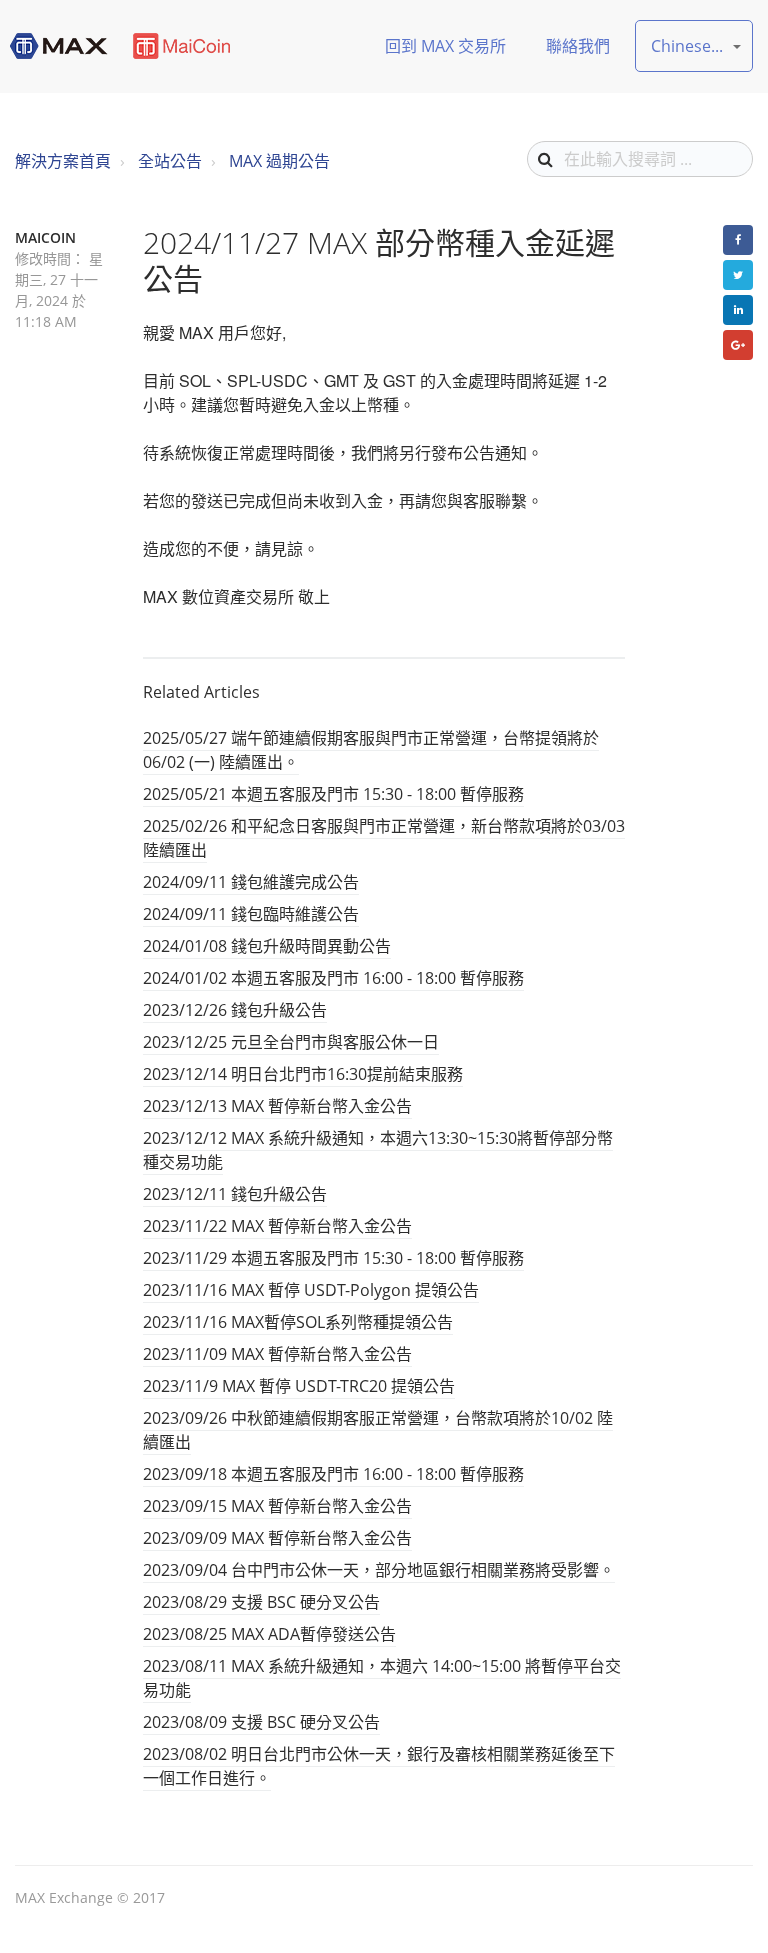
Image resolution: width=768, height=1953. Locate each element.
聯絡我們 (578, 46)
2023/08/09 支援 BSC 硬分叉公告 (261, 1722)
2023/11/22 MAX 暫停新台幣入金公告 (277, 1226)
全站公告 (170, 161)
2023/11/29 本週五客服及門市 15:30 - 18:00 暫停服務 (333, 1258)
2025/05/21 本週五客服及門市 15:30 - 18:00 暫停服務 (333, 794)
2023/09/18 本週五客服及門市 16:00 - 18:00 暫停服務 (333, 1474)
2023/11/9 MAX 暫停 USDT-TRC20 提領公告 (299, 1386)
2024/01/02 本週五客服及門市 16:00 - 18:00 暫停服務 (333, 978)
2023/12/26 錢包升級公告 (235, 1010)
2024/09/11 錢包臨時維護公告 (251, 914)
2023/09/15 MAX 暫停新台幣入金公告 (277, 1506)
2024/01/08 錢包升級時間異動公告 (267, 946)
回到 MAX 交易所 (445, 46)
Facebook (738, 240)
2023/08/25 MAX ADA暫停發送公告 (269, 1634)
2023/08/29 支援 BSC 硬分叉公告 (261, 1602)
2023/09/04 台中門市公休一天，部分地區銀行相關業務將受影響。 (379, 1570)
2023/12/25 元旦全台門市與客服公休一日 (291, 1042)
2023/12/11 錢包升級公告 (235, 1194)
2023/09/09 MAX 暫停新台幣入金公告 (277, 1538)
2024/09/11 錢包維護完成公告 (251, 882)
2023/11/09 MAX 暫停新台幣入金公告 (277, 1354)
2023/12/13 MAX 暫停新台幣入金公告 (277, 1106)
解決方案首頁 (63, 161)
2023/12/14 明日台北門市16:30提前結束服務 (303, 1074)
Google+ (738, 345)
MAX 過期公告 (279, 161)
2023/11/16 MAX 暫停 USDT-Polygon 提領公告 (311, 1290)
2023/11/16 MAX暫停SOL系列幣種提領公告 (298, 1322)
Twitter (738, 275)
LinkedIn (738, 310)
